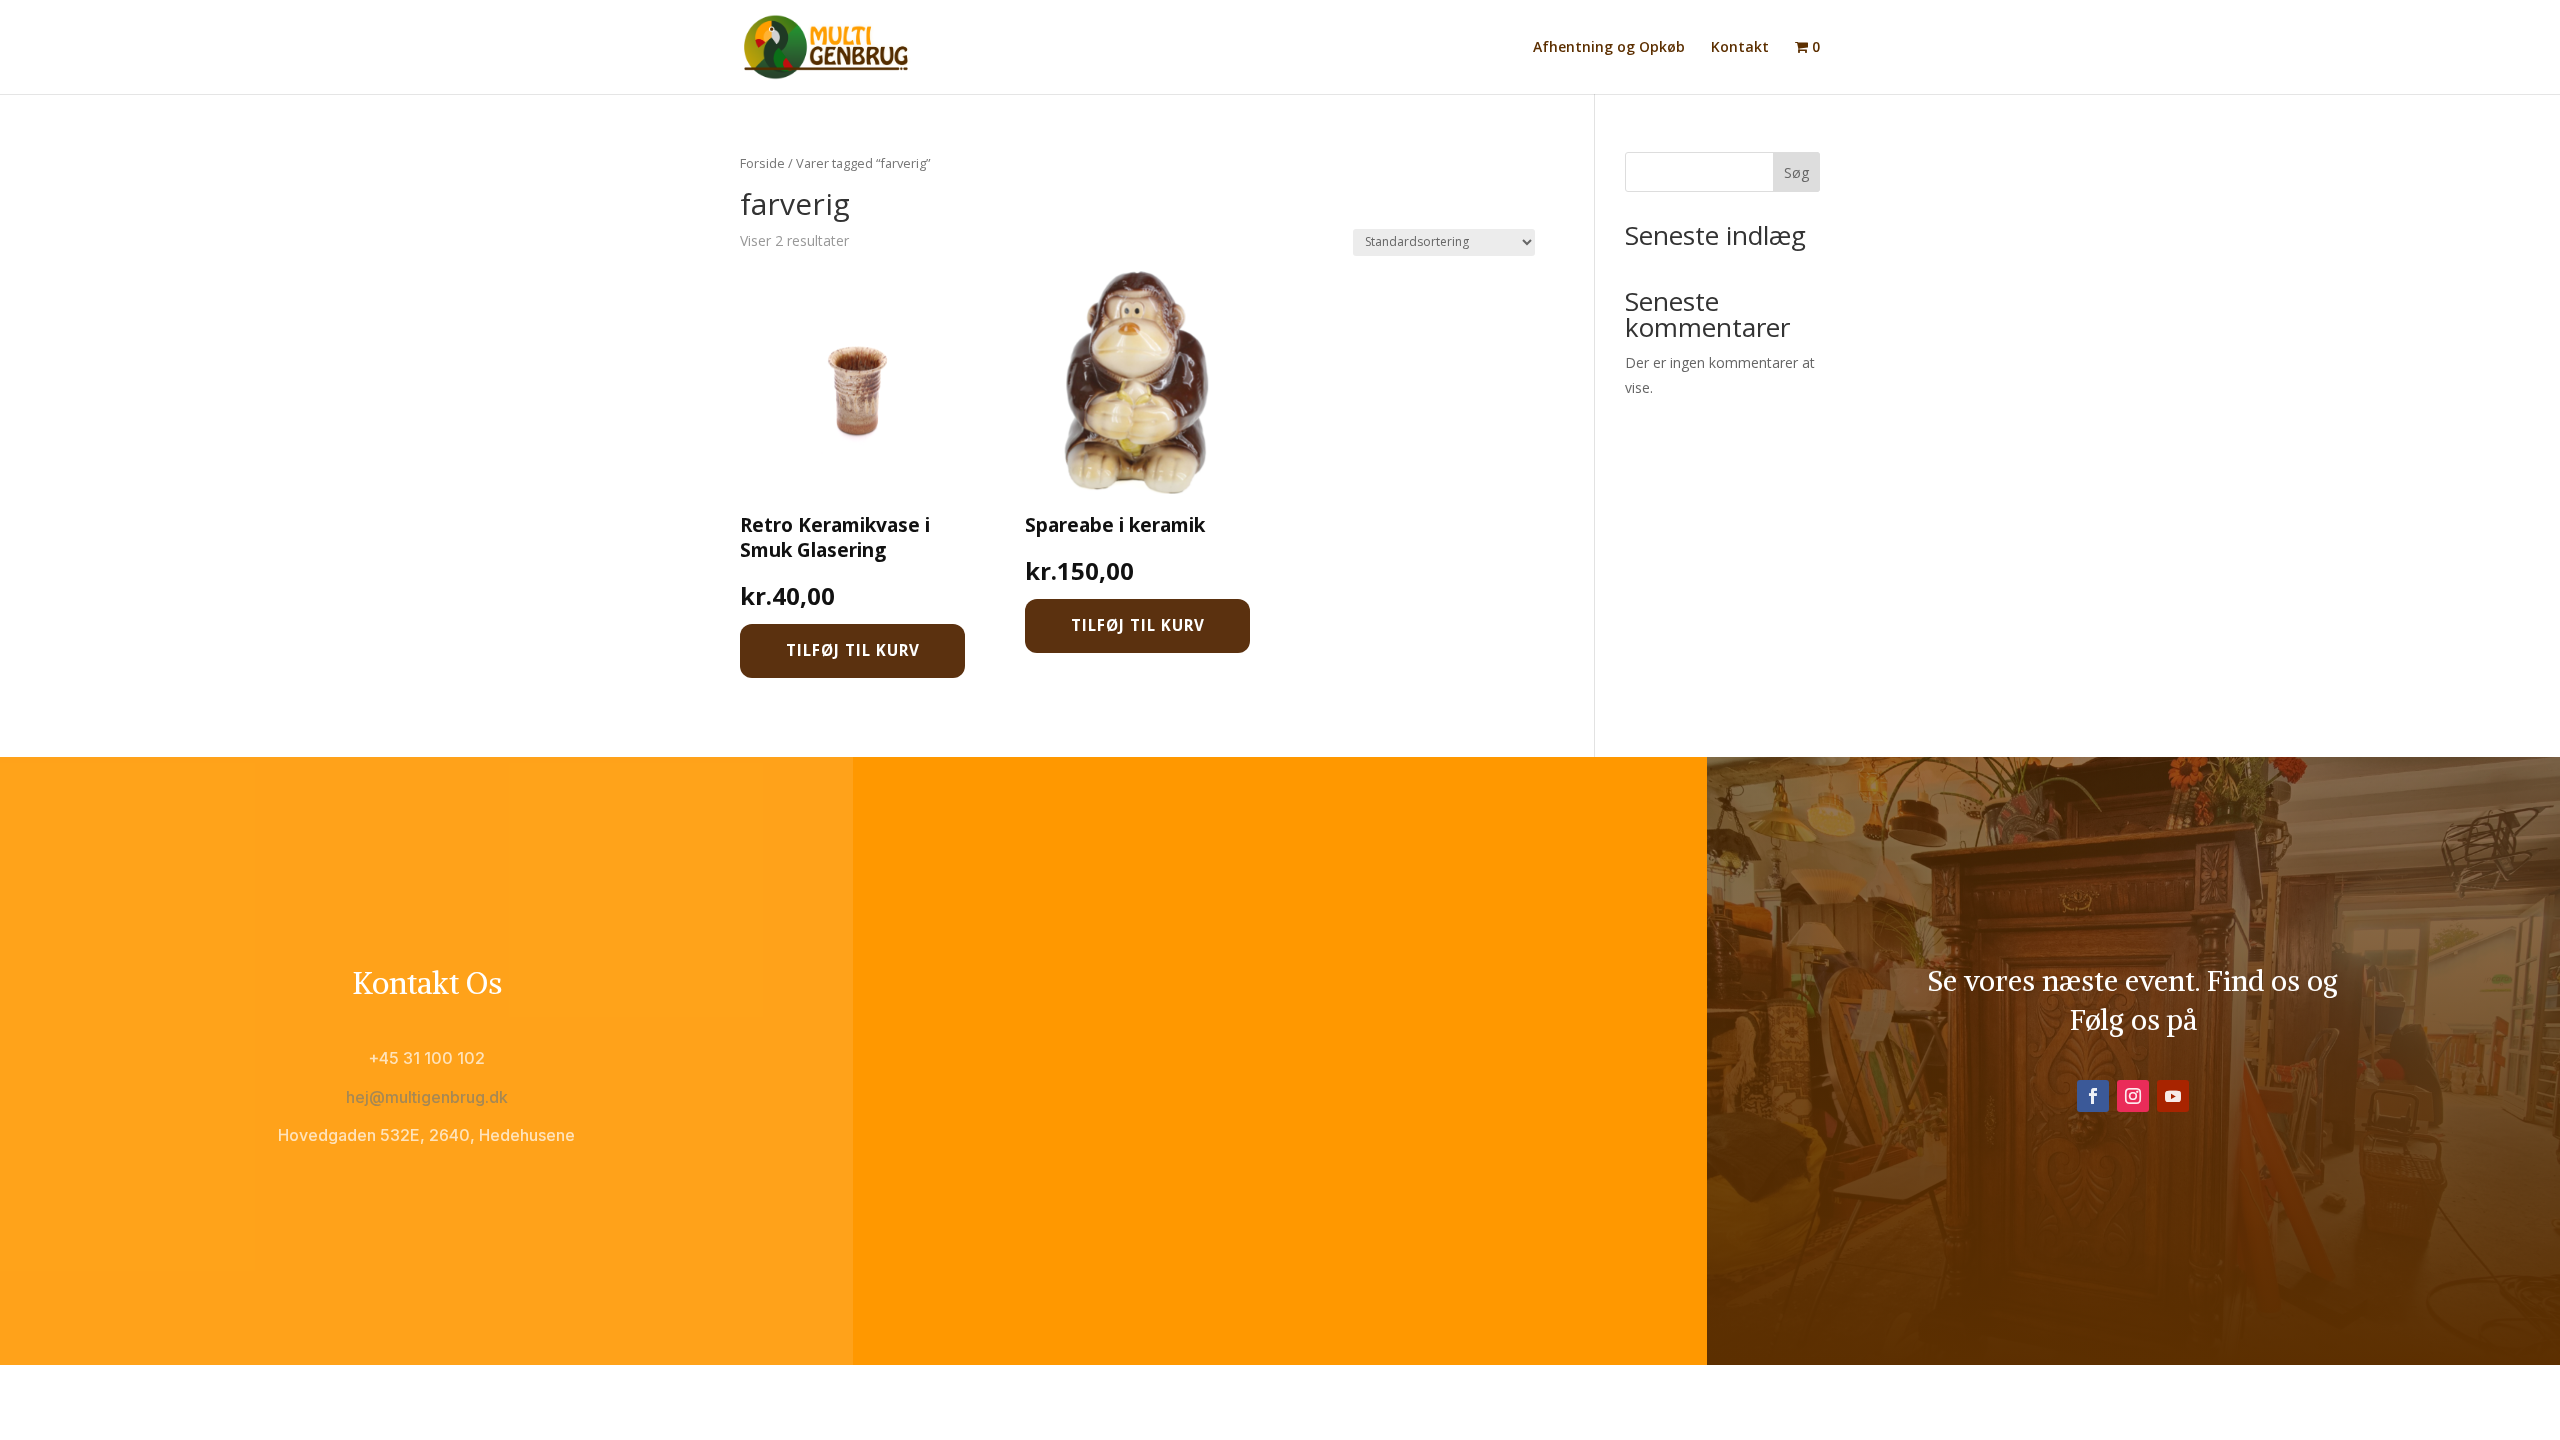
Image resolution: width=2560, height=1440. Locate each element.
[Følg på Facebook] (2093, 1096)
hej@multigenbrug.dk (427, 1097)
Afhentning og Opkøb (1609, 48)
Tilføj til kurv (853, 650)
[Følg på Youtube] (2173, 1096)
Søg (1796, 172)
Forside (762, 163)
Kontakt (1740, 48)
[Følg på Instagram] (2133, 1096)
